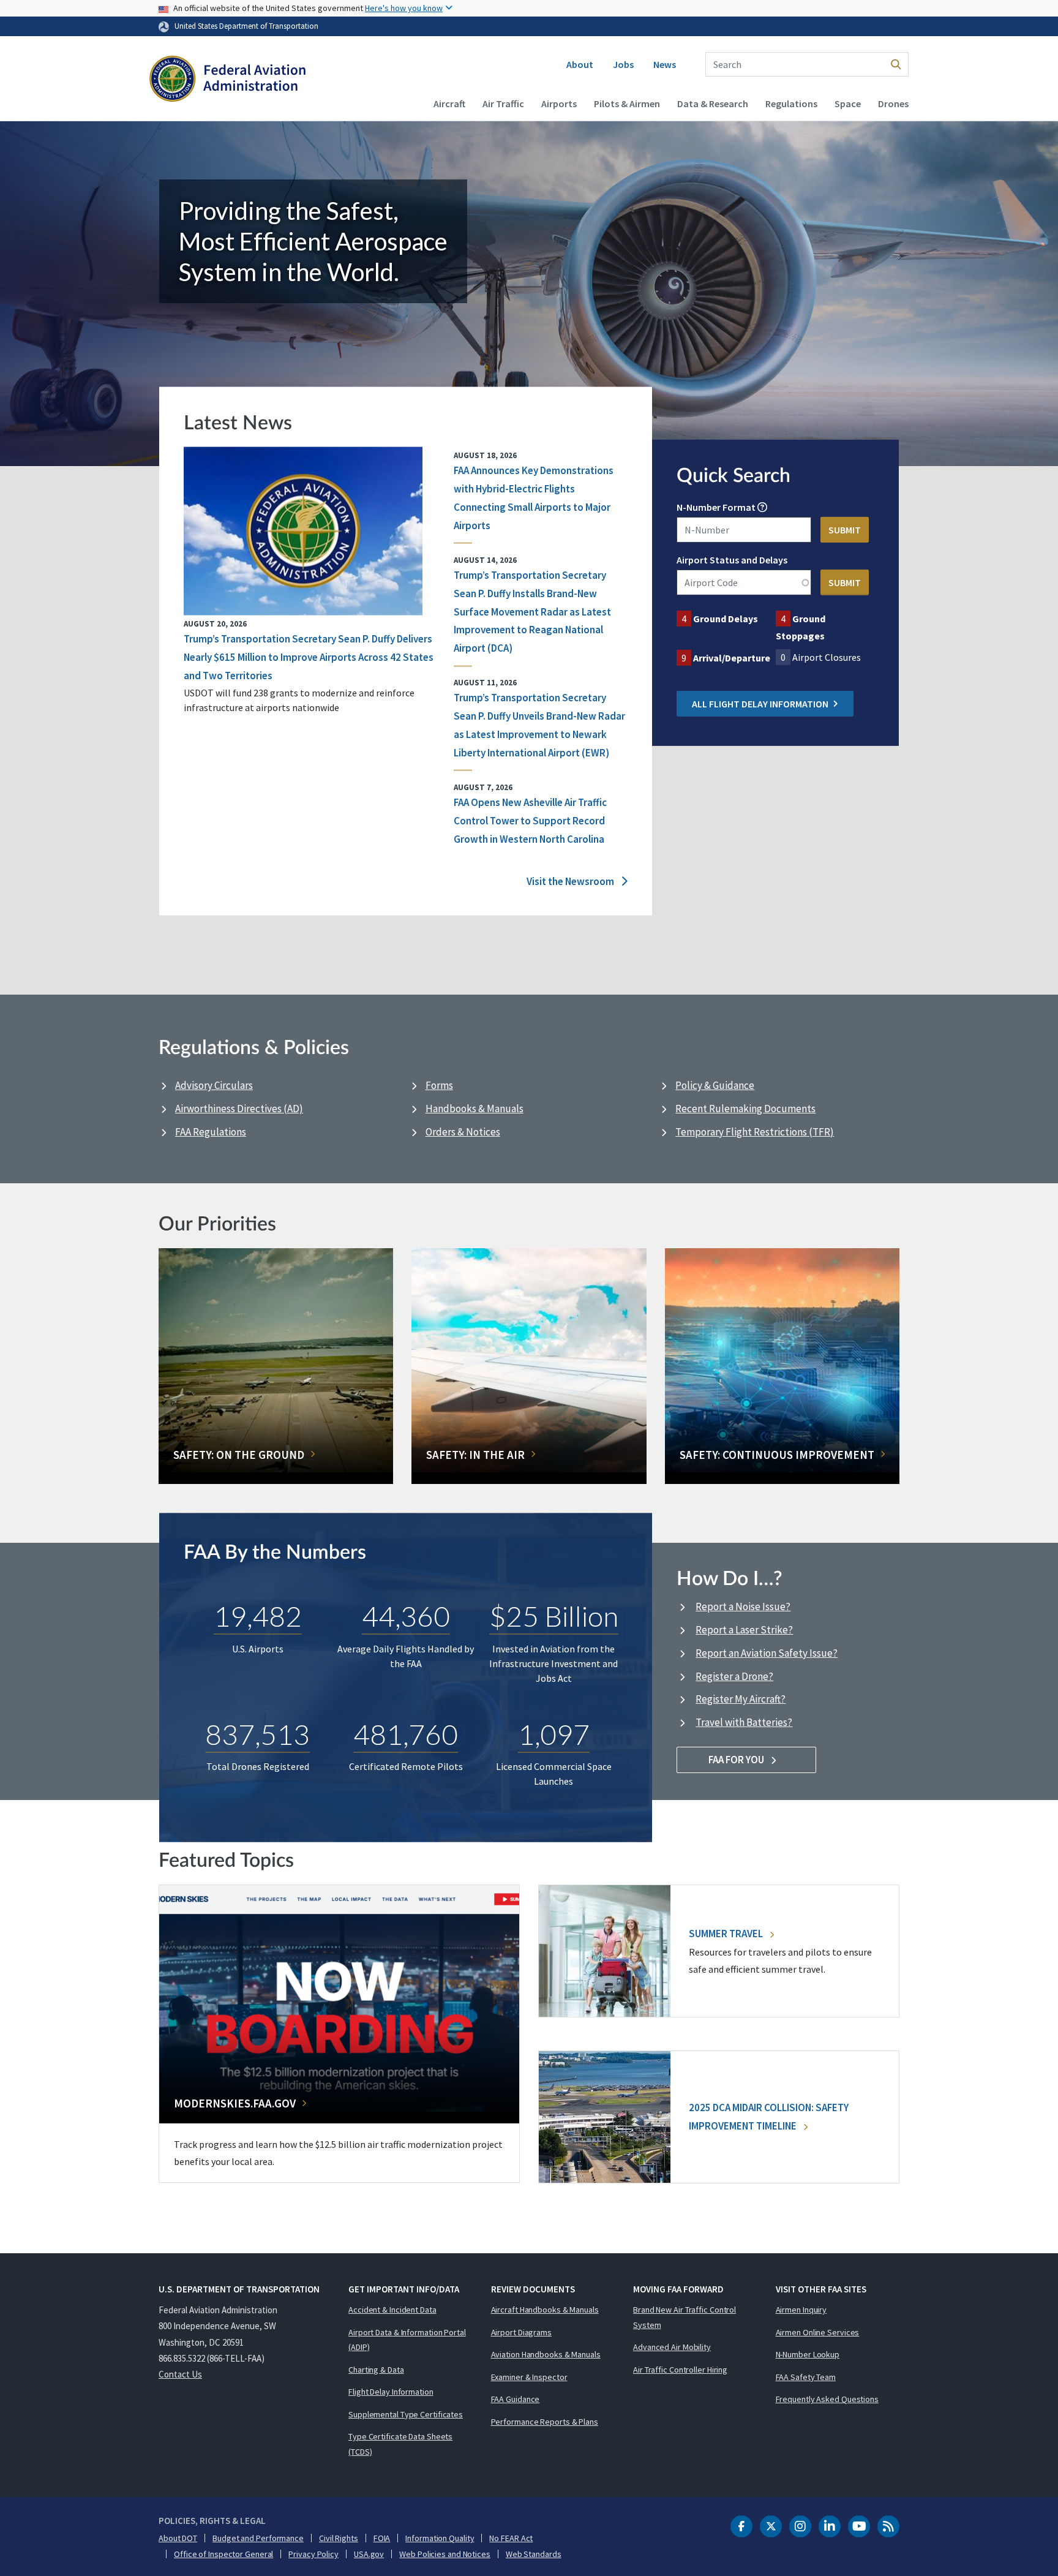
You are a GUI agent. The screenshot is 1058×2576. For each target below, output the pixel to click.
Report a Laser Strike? (744, 1630)
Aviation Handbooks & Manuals (546, 2354)
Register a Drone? (734, 1676)
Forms (439, 1085)
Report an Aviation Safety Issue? (767, 1653)
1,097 (554, 1734)
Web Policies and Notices (445, 2554)
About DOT (178, 2538)
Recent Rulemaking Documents (745, 1109)
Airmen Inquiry (801, 2310)
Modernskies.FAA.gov (235, 2103)
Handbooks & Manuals (475, 1109)
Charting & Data (376, 2370)
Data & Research (713, 104)
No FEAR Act (511, 2538)
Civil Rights (339, 2538)
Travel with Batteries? (744, 1722)
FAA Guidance (516, 2399)
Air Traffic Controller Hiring (680, 2370)
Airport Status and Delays (732, 560)
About (580, 64)
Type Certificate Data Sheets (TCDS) (400, 2444)
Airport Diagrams (521, 2332)
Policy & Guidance (715, 1085)
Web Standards (534, 2554)
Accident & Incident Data (392, 2310)
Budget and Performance (258, 2538)
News (665, 64)
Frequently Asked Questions (827, 2399)
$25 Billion (554, 1616)
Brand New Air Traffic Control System (685, 2317)
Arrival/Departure (732, 658)
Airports (559, 104)
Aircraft (449, 104)
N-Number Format (716, 507)
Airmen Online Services (818, 2332)
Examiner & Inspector (529, 2377)
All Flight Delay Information (760, 704)
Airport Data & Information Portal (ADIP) (407, 2340)
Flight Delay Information (391, 2392)
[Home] (227, 80)
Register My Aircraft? (741, 1699)
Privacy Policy (313, 2554)
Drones (893, 104)
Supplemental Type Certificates (406, 2414)
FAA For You (737, 1760)
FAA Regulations (211, 1132)
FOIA (382, 2538)
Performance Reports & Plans (545, 2422)
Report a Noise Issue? (743, 1606)
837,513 (257, 1734)
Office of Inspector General (223, 2554)
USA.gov (369, 2554)
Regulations (791, 104)
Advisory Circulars (214, 1085)
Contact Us (180, 2374)
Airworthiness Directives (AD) (239, 1109)
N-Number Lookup (808, 2354)
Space (848, 104)
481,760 (406, 1734)
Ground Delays (726, 619)
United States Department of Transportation (246, 26)
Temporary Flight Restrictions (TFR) (755, 1132)
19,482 (258, 1616)
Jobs (623, 64)
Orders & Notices (463, 1132)
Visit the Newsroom (571, 881)
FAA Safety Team (806, 2377)
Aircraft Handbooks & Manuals (545, 2310)
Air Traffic (503, 104)
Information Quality (440, 2538)
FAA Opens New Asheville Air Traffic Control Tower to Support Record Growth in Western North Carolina (530, 821)
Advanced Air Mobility (672, 2347)
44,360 (406, 1616)
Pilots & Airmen (627, 104)
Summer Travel (727, 1934)
